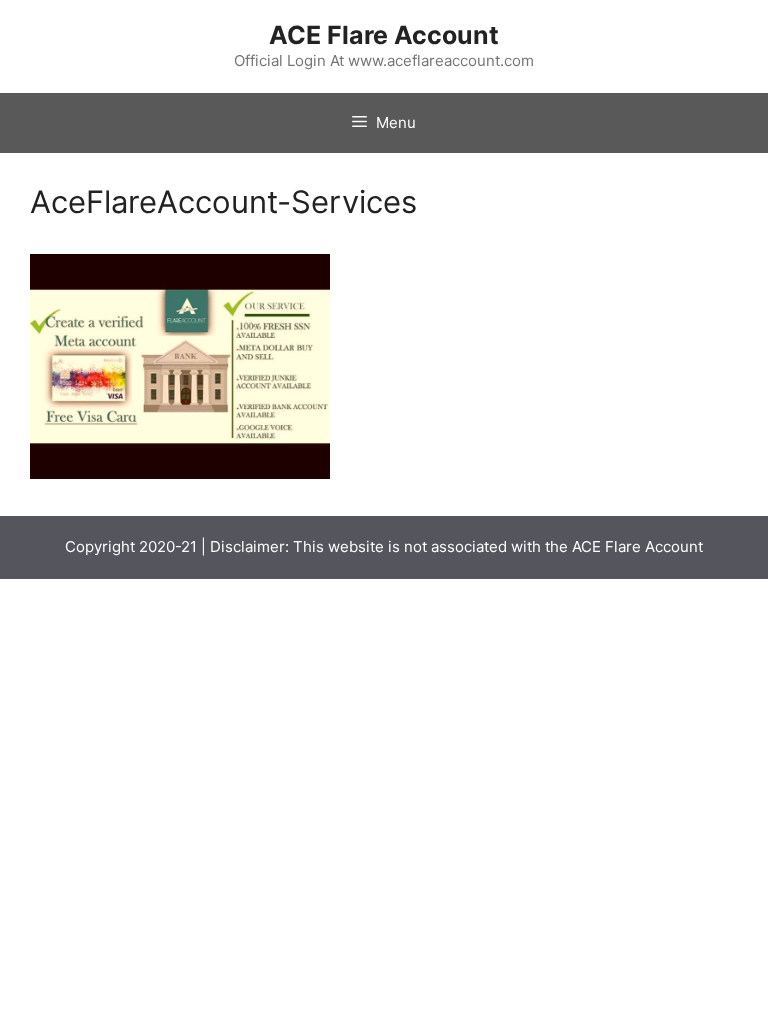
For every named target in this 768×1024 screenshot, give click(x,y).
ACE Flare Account (384, 35)
